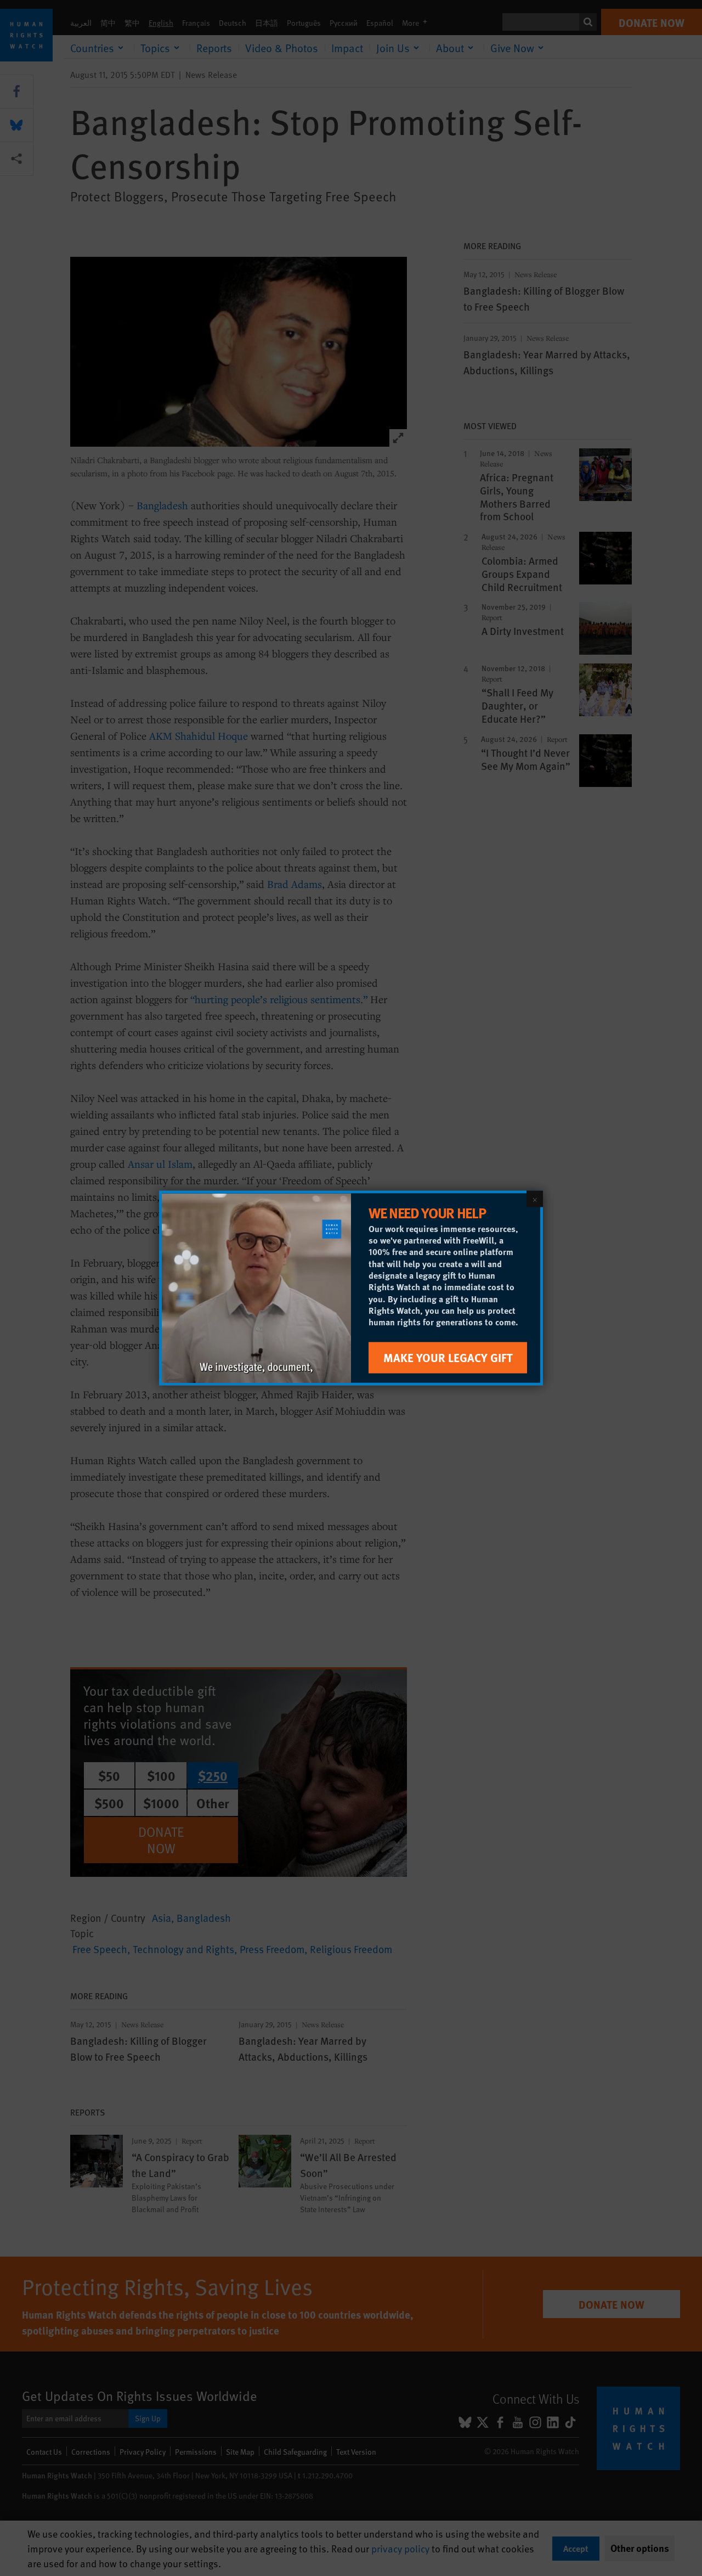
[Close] (535, 1199)
